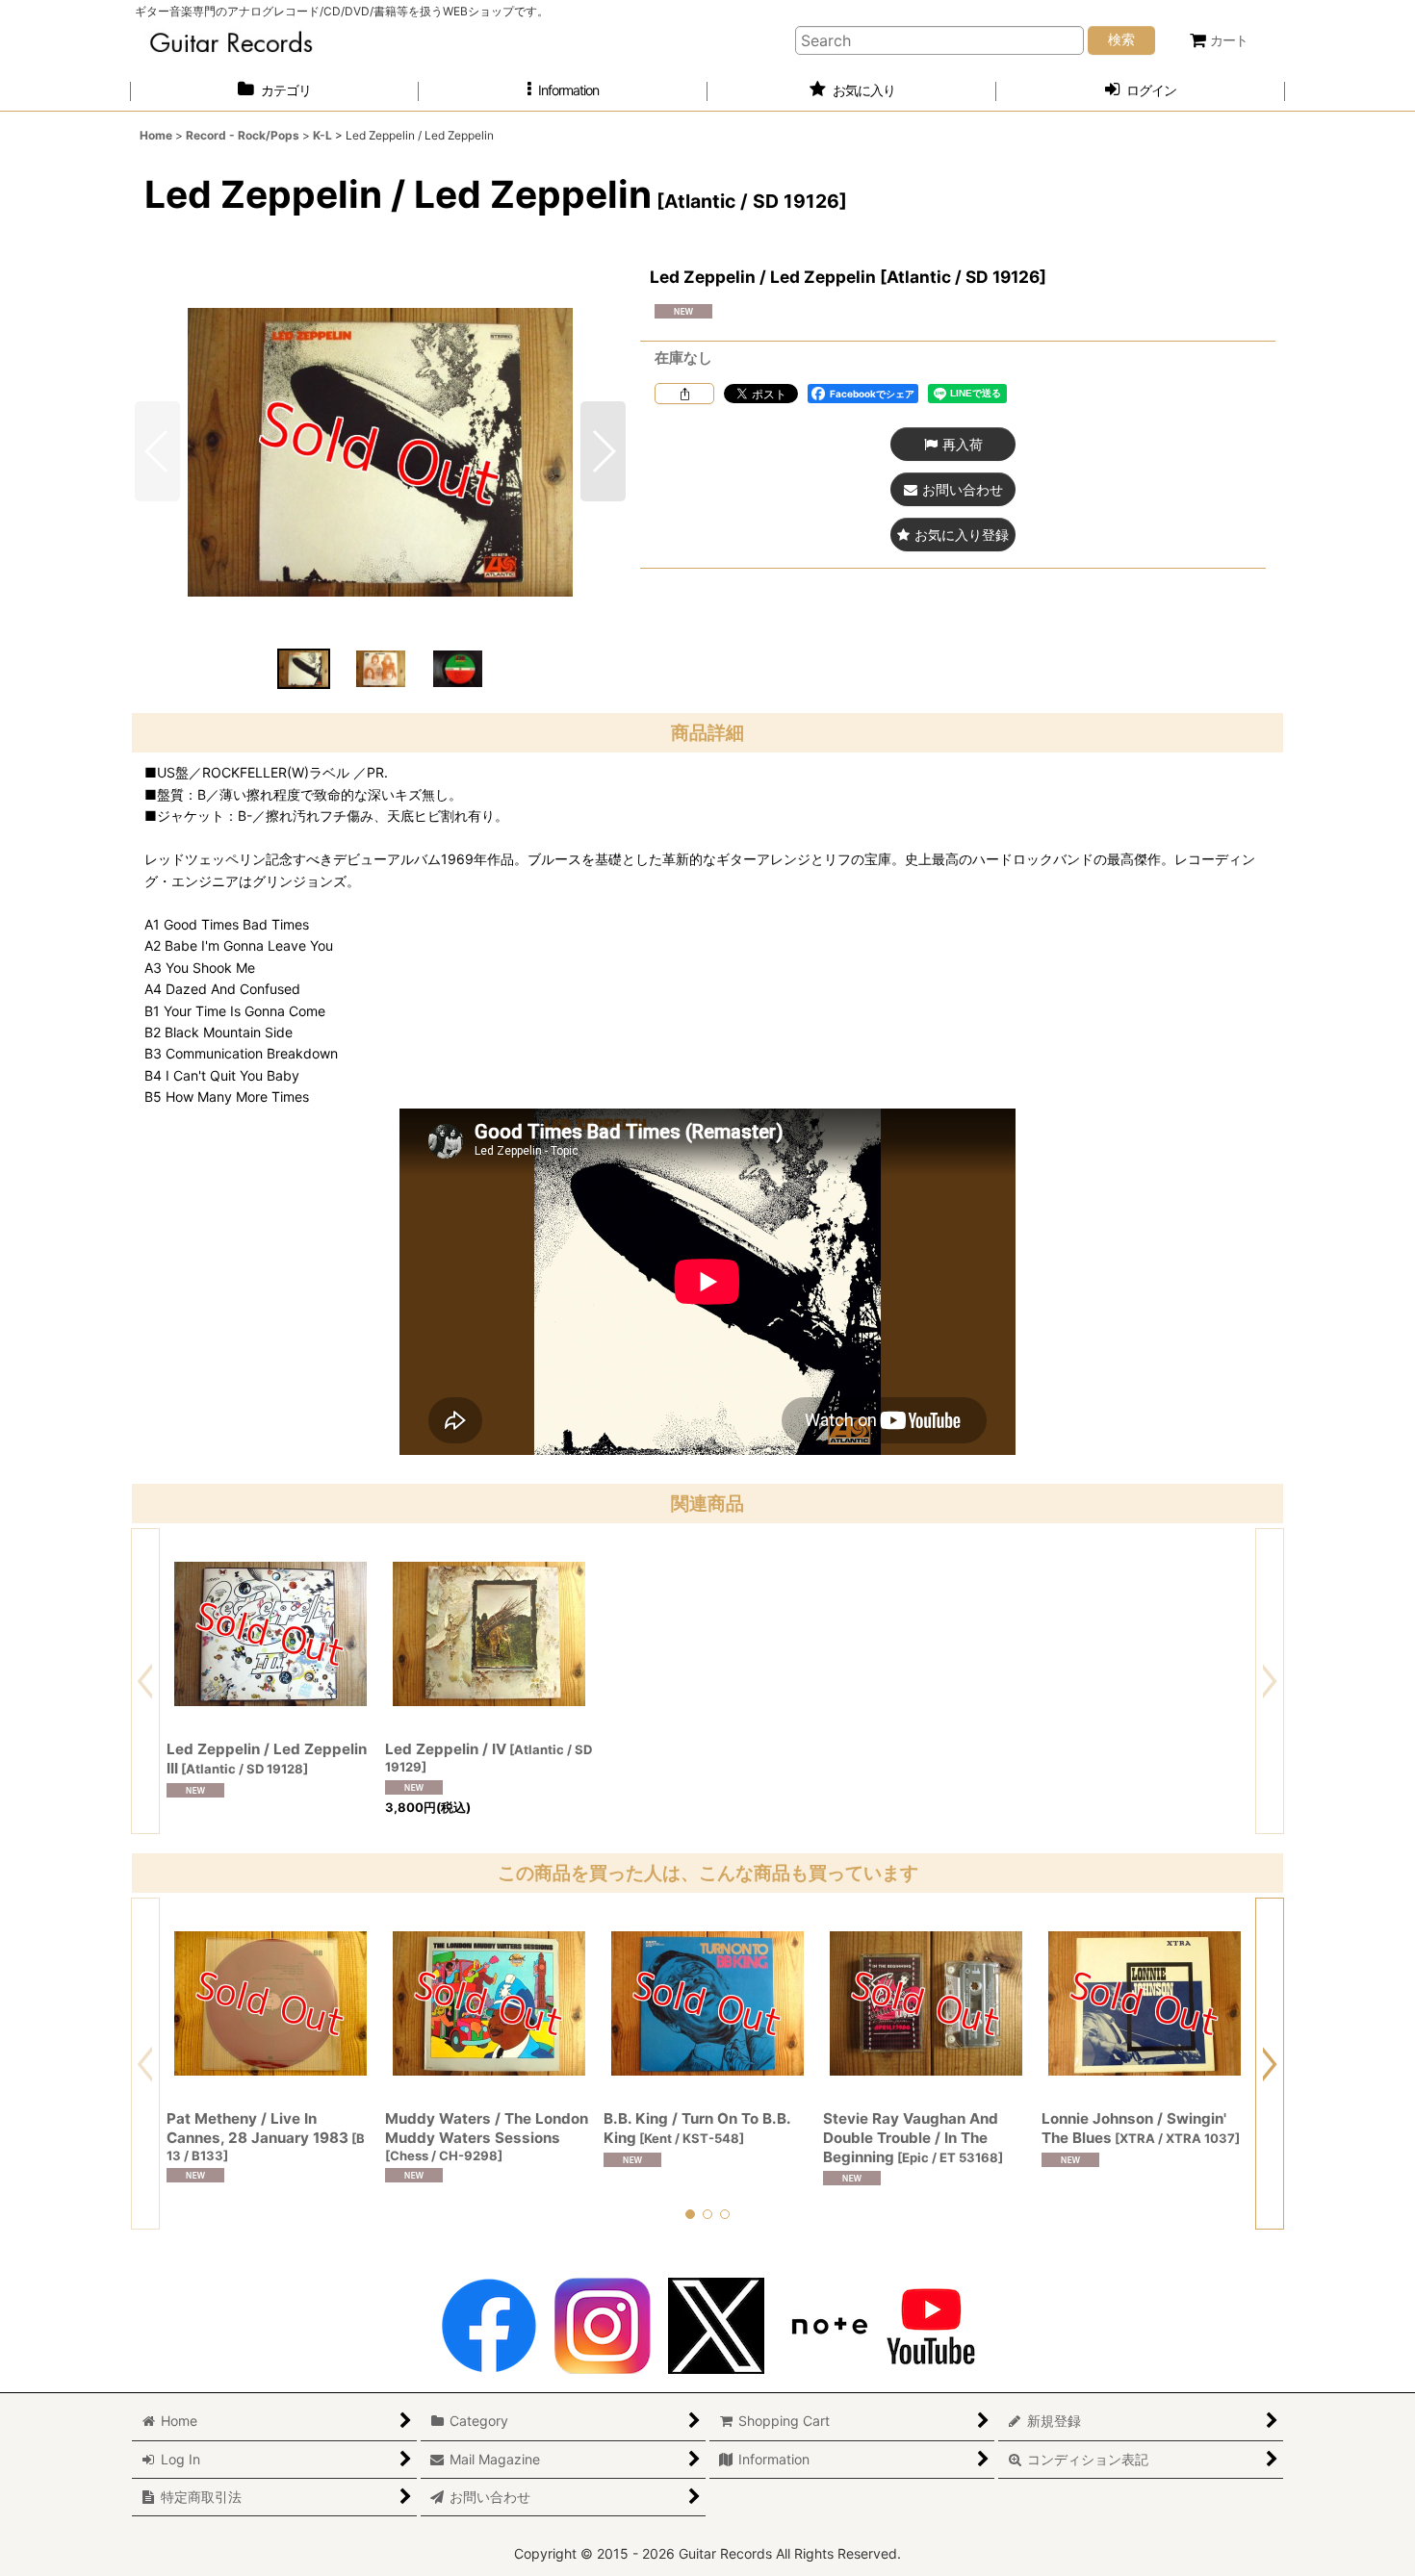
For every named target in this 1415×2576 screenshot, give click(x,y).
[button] (563, 91)
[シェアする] (684, 394)
